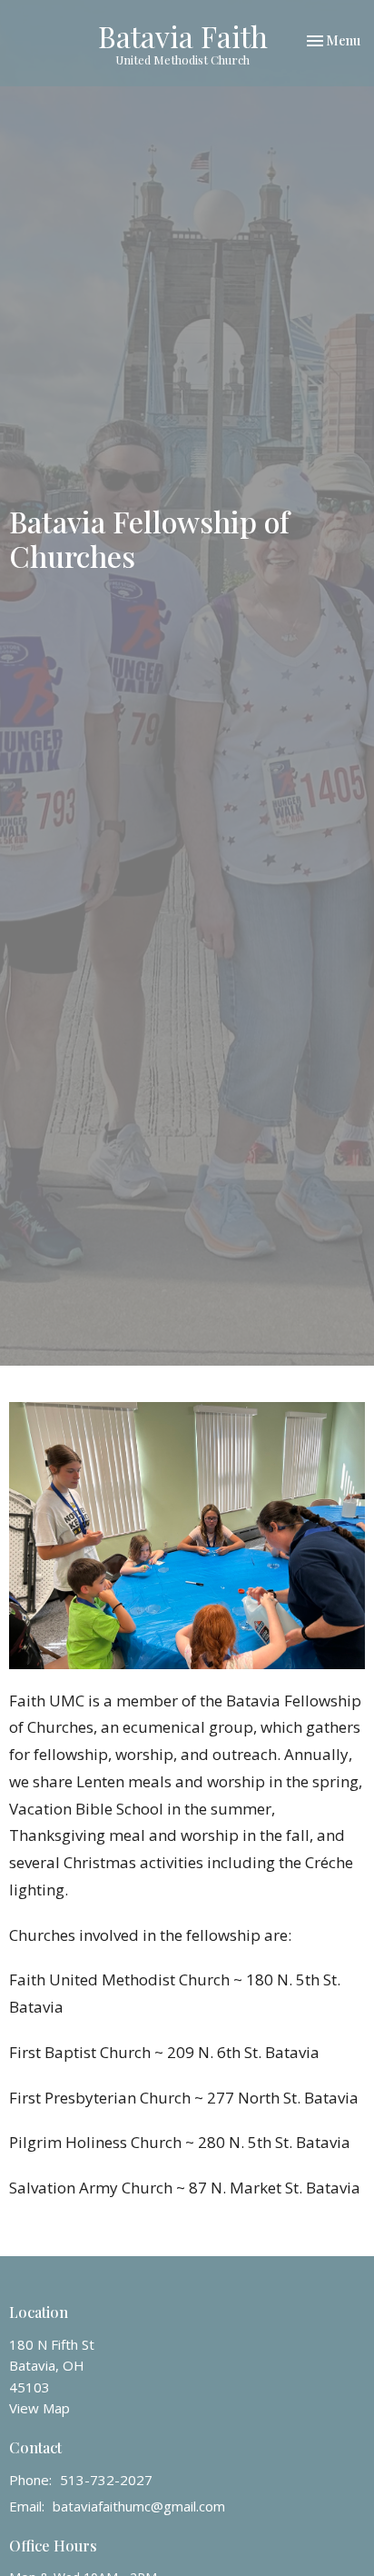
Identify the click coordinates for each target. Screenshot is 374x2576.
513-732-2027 (106, 2480)
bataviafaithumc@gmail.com (139, 2506)
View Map (39, 2408)
